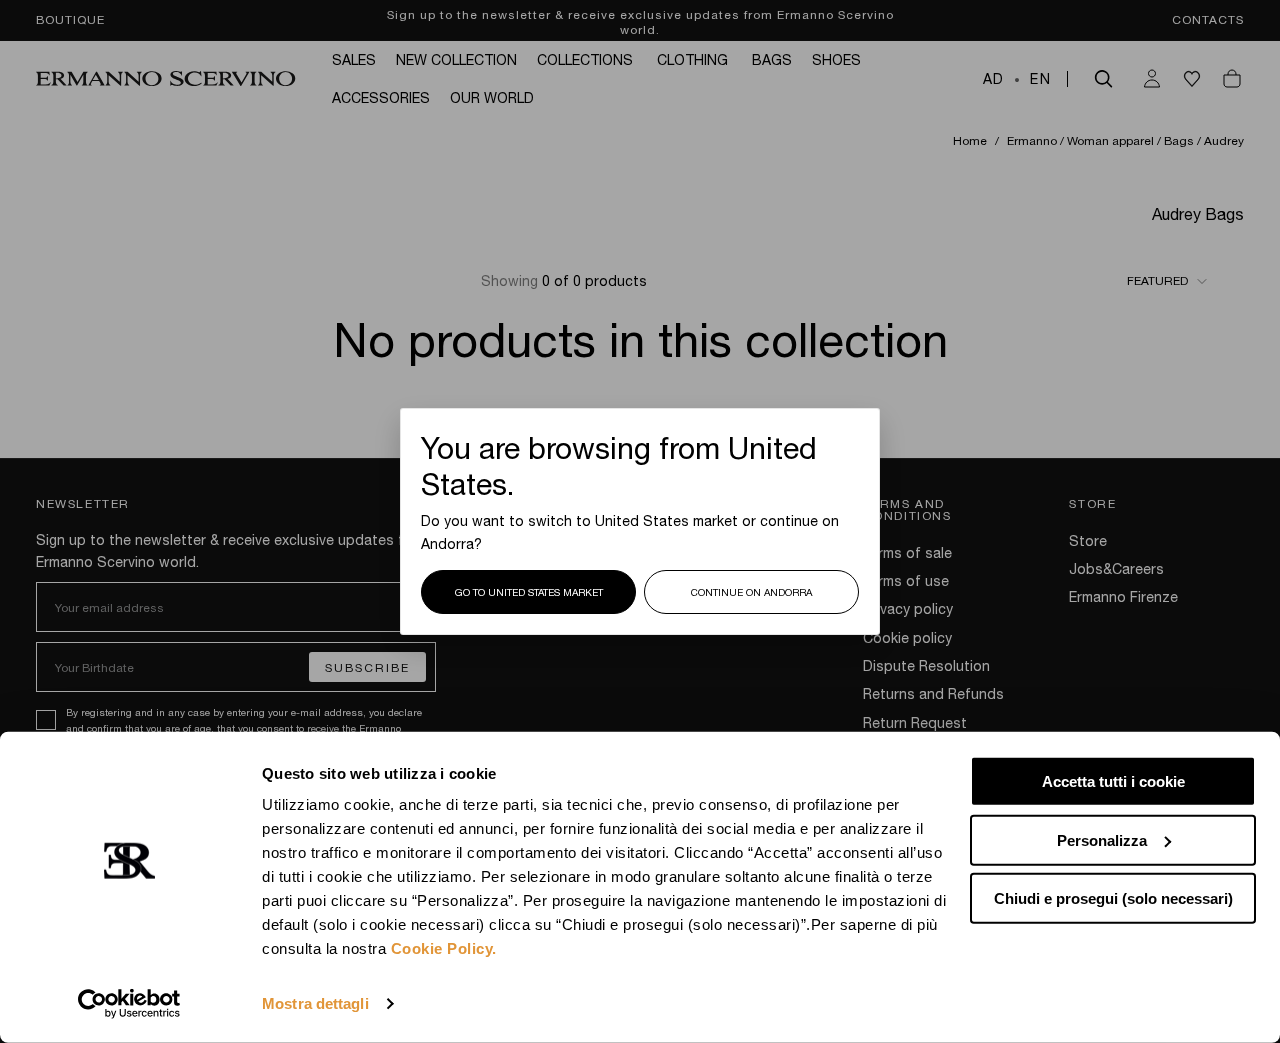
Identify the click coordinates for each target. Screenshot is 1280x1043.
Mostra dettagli (315, 1003)
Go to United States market (529, 592)
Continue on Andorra (751, 592)
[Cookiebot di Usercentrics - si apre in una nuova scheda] (129, 1004)
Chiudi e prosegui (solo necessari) (1113, 898)
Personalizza (1102, 839)
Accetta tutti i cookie (1113, 781)
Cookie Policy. (444, 948)
